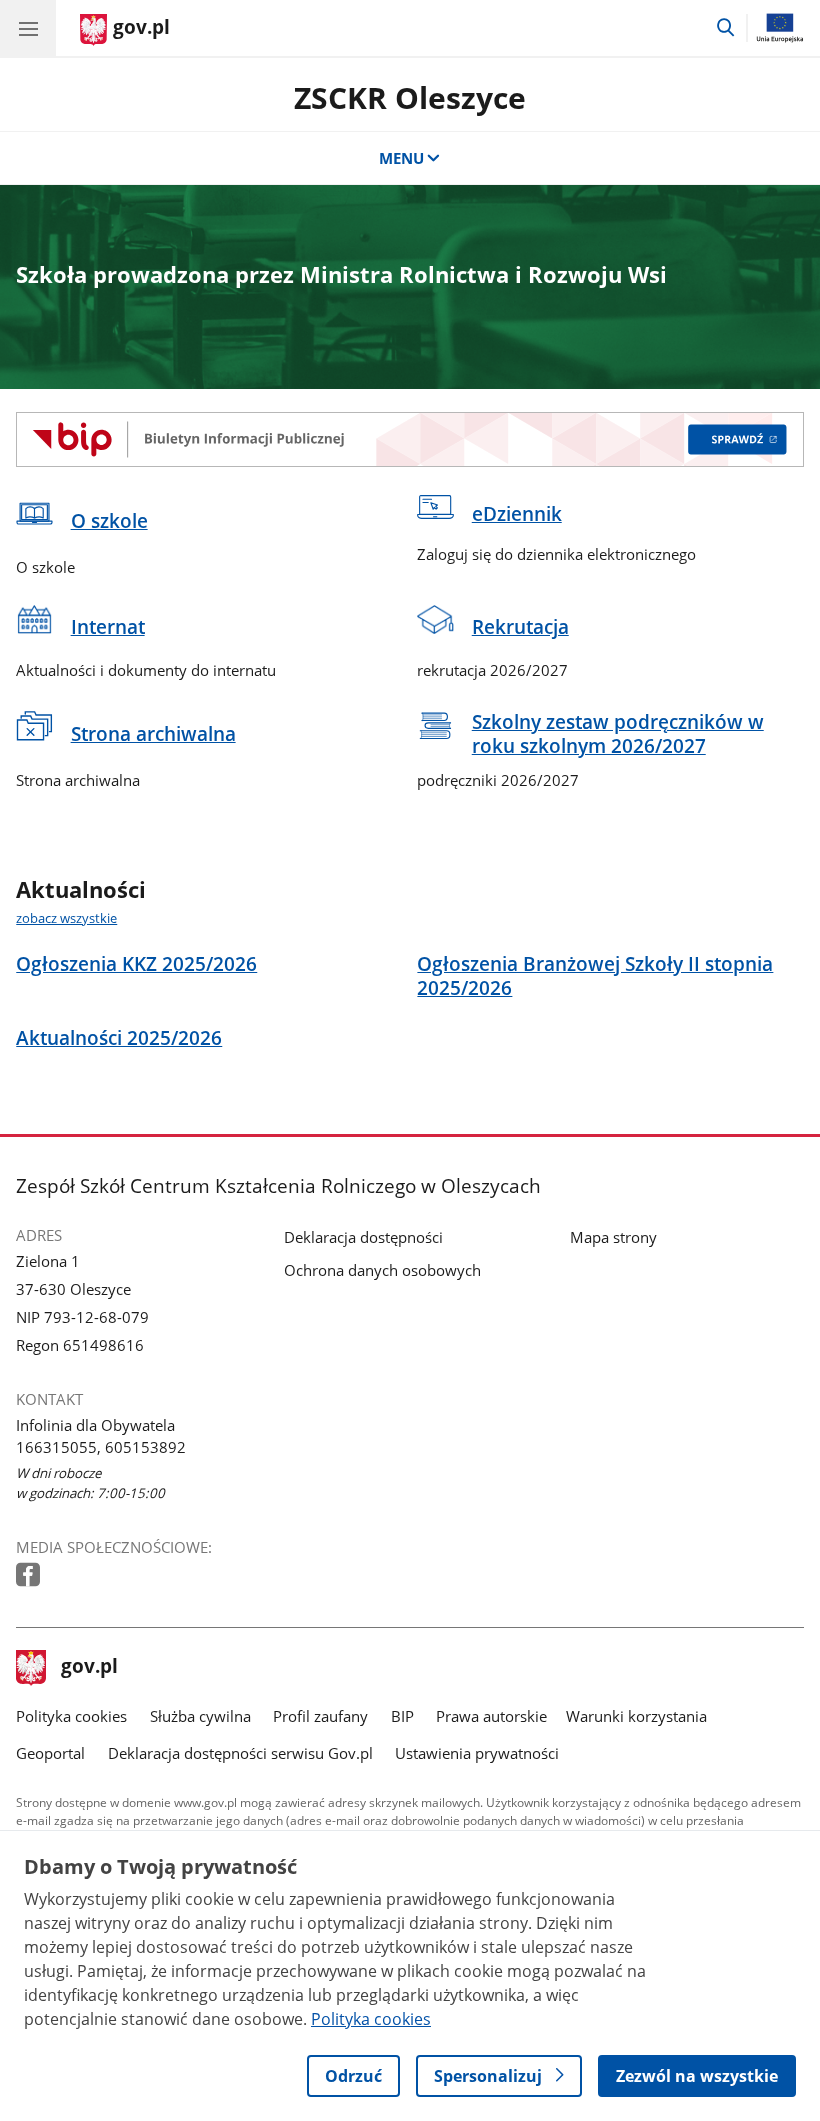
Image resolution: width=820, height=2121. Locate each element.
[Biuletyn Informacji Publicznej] (409, 439)
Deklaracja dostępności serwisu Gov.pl (240, 1753)
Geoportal (50, 1753)
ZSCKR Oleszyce (410, 97)
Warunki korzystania (636, 1716)
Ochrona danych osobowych (382, 1270)
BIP (402, 1716)
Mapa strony (613, 1237)
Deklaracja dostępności (363, 1237)
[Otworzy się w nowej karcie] (30, 1575)
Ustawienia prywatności (477, 1753)
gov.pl (89, 1668)
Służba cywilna (200, 1716)
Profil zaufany (320, 1716)
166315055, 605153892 (101, 1447)
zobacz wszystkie (66, 918)
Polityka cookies (71, 1716)
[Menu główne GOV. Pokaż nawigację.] (28, 28)
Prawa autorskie (491, 1716)
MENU (401, 158)
